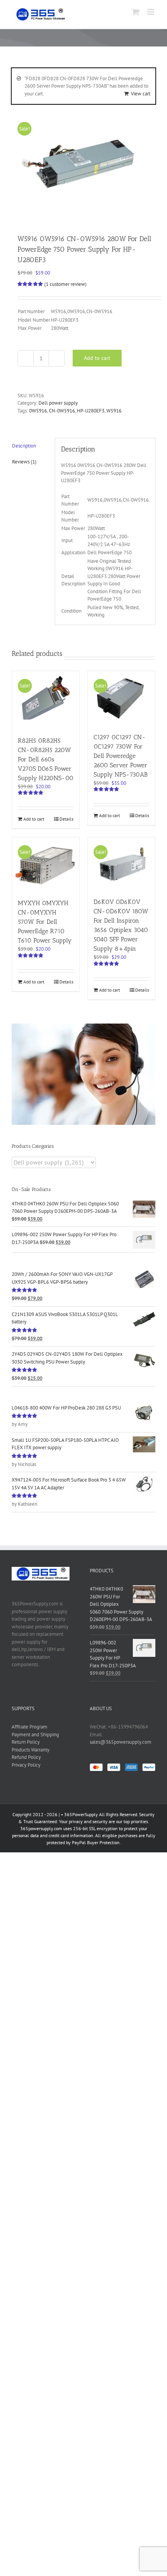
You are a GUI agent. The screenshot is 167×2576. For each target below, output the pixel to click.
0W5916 (38, 411)
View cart (141, 94)
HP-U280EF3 (91, 411)
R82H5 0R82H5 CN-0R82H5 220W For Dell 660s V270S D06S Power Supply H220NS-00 (46, 759)
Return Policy (26, 1742)
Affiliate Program (30, 1727)
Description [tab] (24, 446)
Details (66, 819)
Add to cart (97, 358)
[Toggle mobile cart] (136, 12)
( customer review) (65, 284)
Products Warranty (30, 1750)
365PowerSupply (81, 1814)
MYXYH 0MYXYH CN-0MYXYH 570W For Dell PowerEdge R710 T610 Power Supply (45, 922)
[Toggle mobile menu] (151, 12)
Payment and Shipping (35, 1735)
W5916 (114, 411)
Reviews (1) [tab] (24, 462)
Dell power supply (58, 403)
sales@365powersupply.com (121, 1742)
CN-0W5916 (62, 411)
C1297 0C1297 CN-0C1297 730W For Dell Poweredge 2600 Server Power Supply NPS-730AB (121, 756)
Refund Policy (26, 1757)
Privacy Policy (26, 1765)
